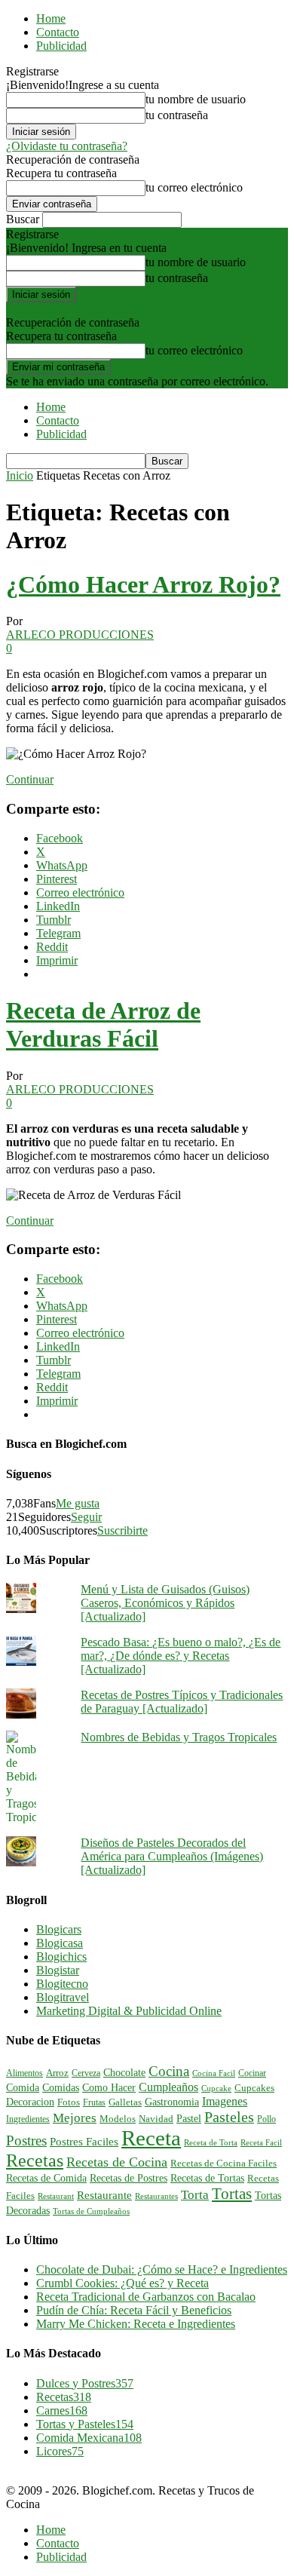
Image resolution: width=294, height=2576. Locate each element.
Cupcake (216, 2088)
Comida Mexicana (89, 2438)
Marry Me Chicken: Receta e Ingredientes (136, 2324)
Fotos (69, 2102)
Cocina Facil (214, 2073)
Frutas (94, 2102)
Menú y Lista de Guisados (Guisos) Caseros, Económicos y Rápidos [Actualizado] (165, 1603)
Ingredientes (28, 2119)
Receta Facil (261, 2142)
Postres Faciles (84, 2141)
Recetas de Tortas (207, 2178)
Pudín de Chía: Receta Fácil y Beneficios (134, 2310)
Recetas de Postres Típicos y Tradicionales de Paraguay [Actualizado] (182, 1702)
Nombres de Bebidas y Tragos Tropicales (179, 1737)
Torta (195, 2195)
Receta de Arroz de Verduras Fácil (103, 1024)
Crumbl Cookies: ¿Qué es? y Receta (122, 2283)
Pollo (266, 2119)
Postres (26, 2141)
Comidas (61, 2087)
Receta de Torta (211, 2142)
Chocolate (124, 2073)
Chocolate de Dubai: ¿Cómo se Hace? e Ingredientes (162, 2269)
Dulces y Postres (85, 2383)
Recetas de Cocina (117, 2162)
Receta (151, 2138)
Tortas (232, 2194)
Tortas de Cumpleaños (91, 2211)
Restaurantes (156, 2196)
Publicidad (61, 46)
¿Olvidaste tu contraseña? (67, 146)
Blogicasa (60, 1943)
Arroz (57, 2073)
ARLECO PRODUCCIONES (80, 635)
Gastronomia (172, 2102)
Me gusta (78, 1503)
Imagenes (225, 2101)
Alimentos (24, 2073)
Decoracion (30, 2102)
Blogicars (59, 1929)
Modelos (118, 2119)
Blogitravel (63, 1997)
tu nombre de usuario (196, 99)
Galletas (125, 2102)
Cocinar (252, 2073)
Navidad (156, 2119)
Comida (23, 2087)
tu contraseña (177, 115)
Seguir (86, 1517)
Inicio (20, 475)
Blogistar (58, 1970)
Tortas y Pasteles (85, 2424)
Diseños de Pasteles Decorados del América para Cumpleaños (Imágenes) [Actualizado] (172, 1856)
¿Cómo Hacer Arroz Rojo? (143, 584)
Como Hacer (109, 2087)
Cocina (169, 2071)
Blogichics (61, 1957)
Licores (60, 2451)
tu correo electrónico (194, 187)
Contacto (58, 32)
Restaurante (104, 2195)
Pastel (189, 2118)
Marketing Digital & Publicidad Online (129, 2011)
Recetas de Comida (46, 2178)
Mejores (75, 2118)
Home (51, 18)
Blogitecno (62, 1984)
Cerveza (86, 2073)
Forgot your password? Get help (83, 309)
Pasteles (229, 2117)
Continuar (30, 779)
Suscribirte (122, 1530)
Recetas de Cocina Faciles (224, 2164)
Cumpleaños (168, 2087)
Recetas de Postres (129, 2178)
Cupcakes (254, 2088)
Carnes (62, 2410)
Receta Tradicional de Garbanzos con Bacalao (146, 2297)
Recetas (35, 2160)
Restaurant (56, 2196)
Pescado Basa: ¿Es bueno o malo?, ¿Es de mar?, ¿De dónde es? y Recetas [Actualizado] (181, 1656)
